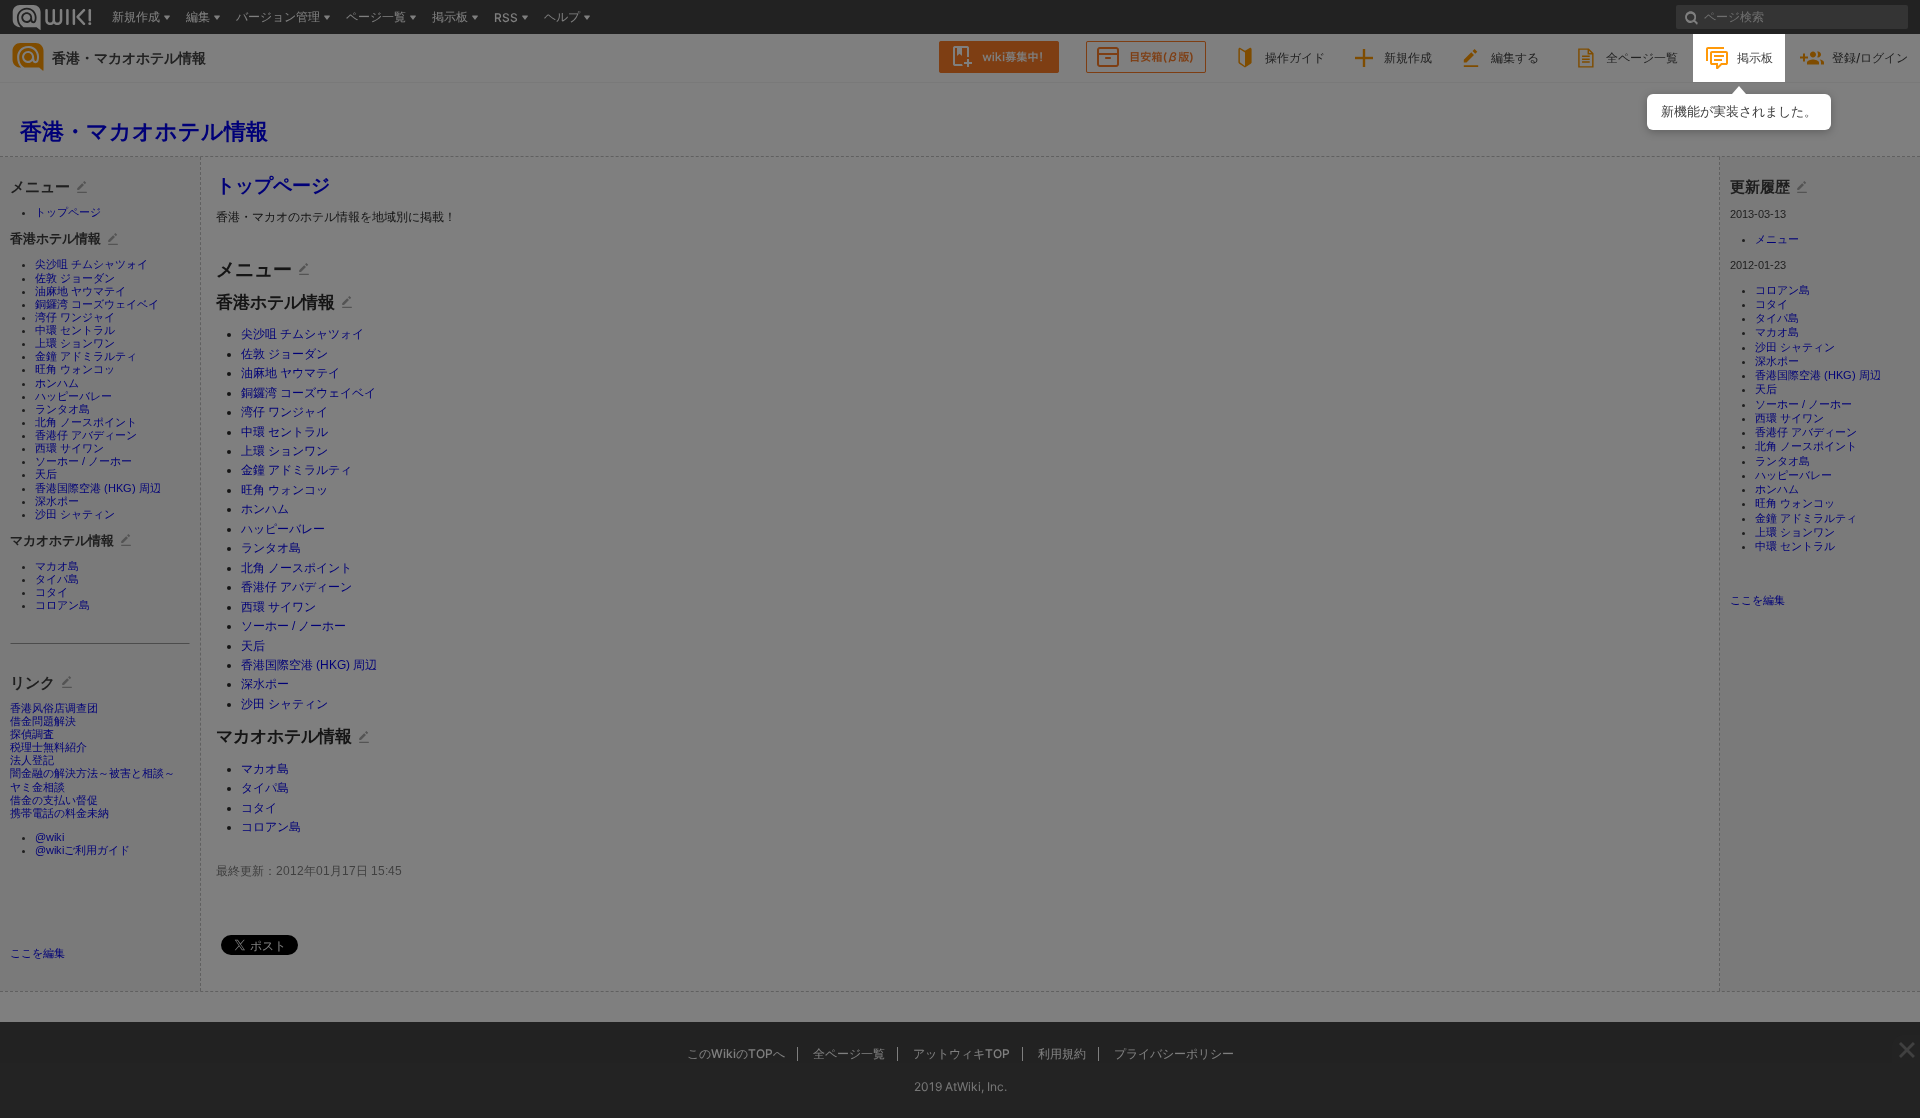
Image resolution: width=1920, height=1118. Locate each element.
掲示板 (1755, 57)
